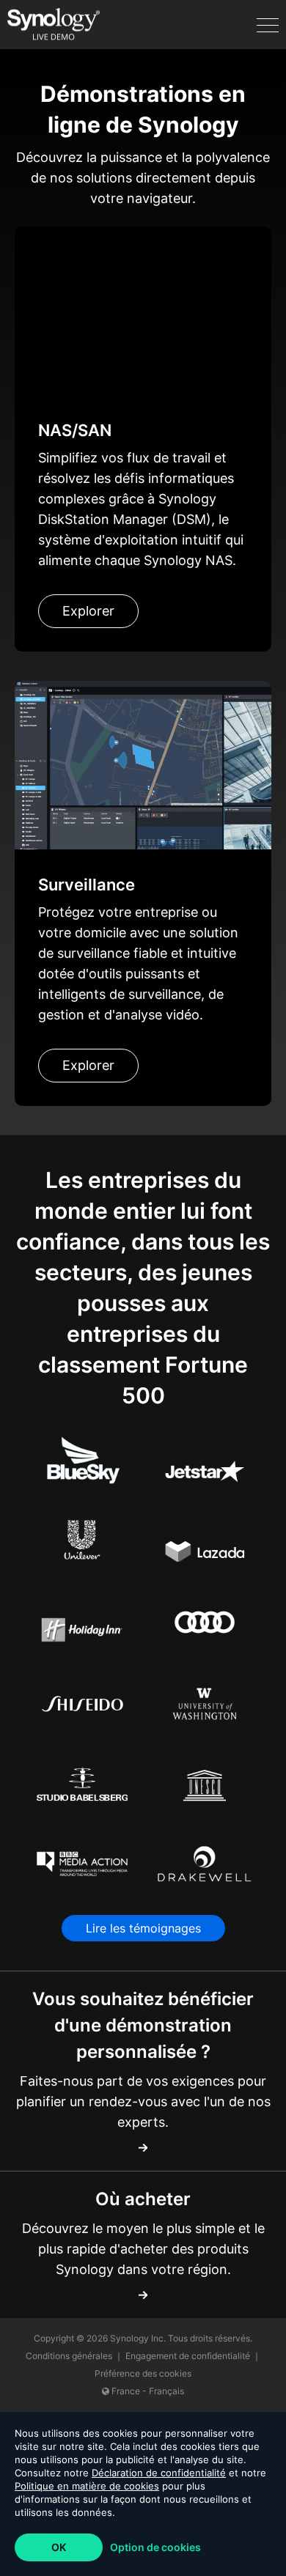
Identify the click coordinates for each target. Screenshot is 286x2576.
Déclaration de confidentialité (159, 2473)
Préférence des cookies (143, 2373)
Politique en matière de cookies (87, 2486)
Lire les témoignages (143, 1928)
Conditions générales (70, 2356)
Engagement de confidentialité (189, 2356)
